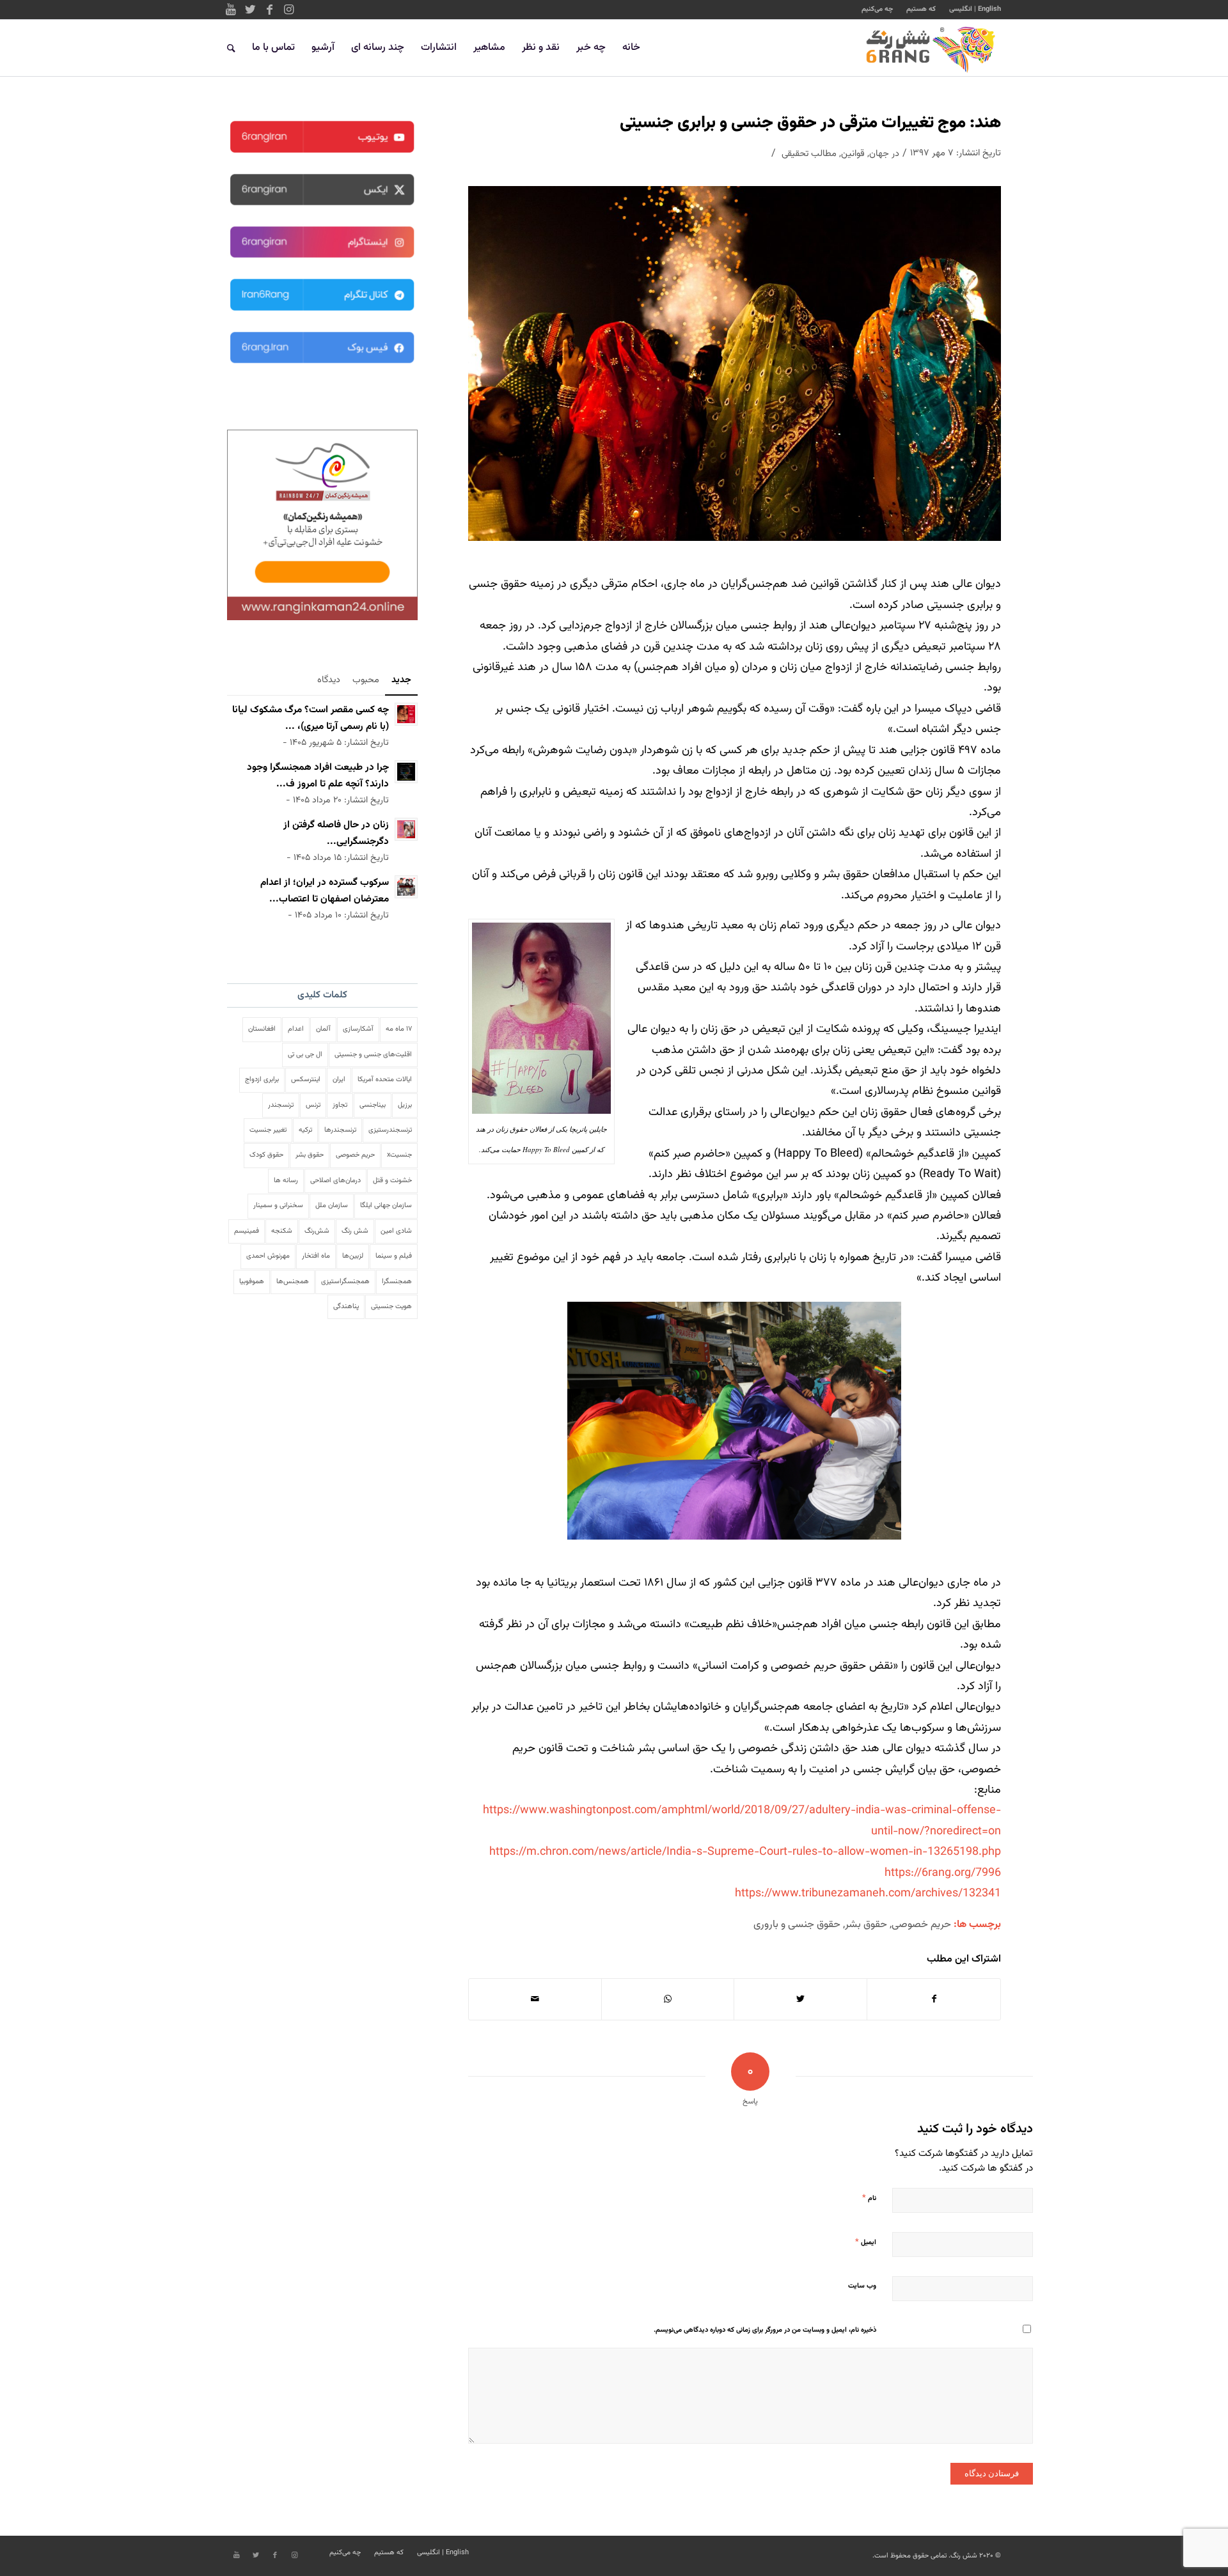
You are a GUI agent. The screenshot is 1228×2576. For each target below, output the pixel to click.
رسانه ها (286, 1181)
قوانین (853, 154)
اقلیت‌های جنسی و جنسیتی (373, 1055)
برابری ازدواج (262, 1080)
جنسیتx (399, 1155)
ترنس (313, 1105)
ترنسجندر (281, 1105)
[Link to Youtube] (231, 10)
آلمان (323, 1029)
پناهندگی (346, 1307)
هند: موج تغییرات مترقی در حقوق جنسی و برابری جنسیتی (810, 123)
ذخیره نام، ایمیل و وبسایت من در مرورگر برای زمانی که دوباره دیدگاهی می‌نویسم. (765, 2330)
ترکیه (305, 1130)
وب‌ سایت (862, 2286)
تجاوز (340, 1105)
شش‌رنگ (317, 1231)
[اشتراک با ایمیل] (535, 1999)
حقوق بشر (866, 1924)
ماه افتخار (316, 1256)
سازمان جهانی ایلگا (386, 1206)
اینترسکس (306, 1080)
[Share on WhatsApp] (668, 1999)
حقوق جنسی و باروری (797, 1924)
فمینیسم (247, 1231)
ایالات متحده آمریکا (385, 1080)
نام (869, 2198)
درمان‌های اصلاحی (335, 1181)
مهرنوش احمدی (268, 1256)
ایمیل (866, 2242)
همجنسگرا (397, 1282)
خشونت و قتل (392, 1181)
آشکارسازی (358, 1029)
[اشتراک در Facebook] (934, 1999)
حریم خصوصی (921, 1924)
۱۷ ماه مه (399, 1029)
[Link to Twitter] (250, 10)
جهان (879, 154)
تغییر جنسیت (268, 1130)
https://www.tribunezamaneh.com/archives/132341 (868, 1894)
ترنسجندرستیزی (390, 1130)
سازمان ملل (332, 1206)
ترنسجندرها (340, 1130)
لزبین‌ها (353, 1256)
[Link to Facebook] (269, 10)
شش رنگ (355, 1231)
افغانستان (262, 1029)
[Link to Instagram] (288, 10)
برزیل (405, 1105)
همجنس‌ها (293, 1282)
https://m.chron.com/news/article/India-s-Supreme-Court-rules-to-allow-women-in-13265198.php (745, 1852)
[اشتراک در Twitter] (800, 1999)
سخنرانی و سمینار (278, 1206)
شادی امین (396, 1231)
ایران (339, 1080)
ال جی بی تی (305, 1055)
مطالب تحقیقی (809, 154)
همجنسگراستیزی (345, 1282)
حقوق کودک (266, 1155)
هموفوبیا (252, 1282)
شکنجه (282, 1231)
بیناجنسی (373, 1105)
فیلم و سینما (394, 1256)
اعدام (296, 1029)
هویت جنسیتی (391, 1307)
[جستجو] (231, 48)
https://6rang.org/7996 (943, 1873)
